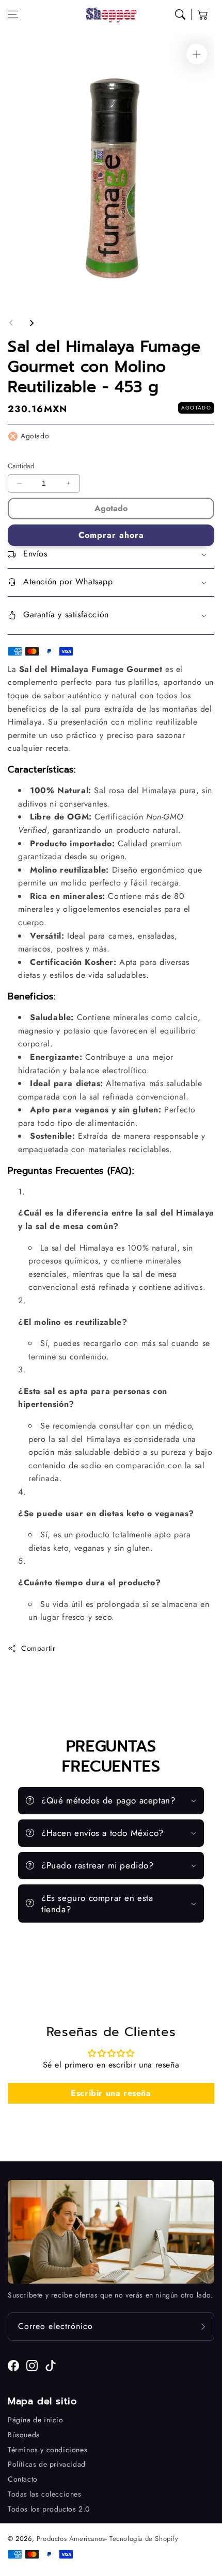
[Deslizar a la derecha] (31, 323)
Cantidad (21, 466)
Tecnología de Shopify (144, 2539)
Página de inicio (36, 2420)
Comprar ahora (111, 535)
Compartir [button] (38, 1648)
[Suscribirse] (203, 2327)
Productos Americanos (71, 2539)
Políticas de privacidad (47, 2464)
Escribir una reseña (111, 2093)
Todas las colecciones (45, 2494)
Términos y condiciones (47, 2450)
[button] (13, 14)
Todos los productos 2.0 (49, 2509)
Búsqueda (24, 2435)
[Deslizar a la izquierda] (11, 323)
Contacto (23, 2479)
